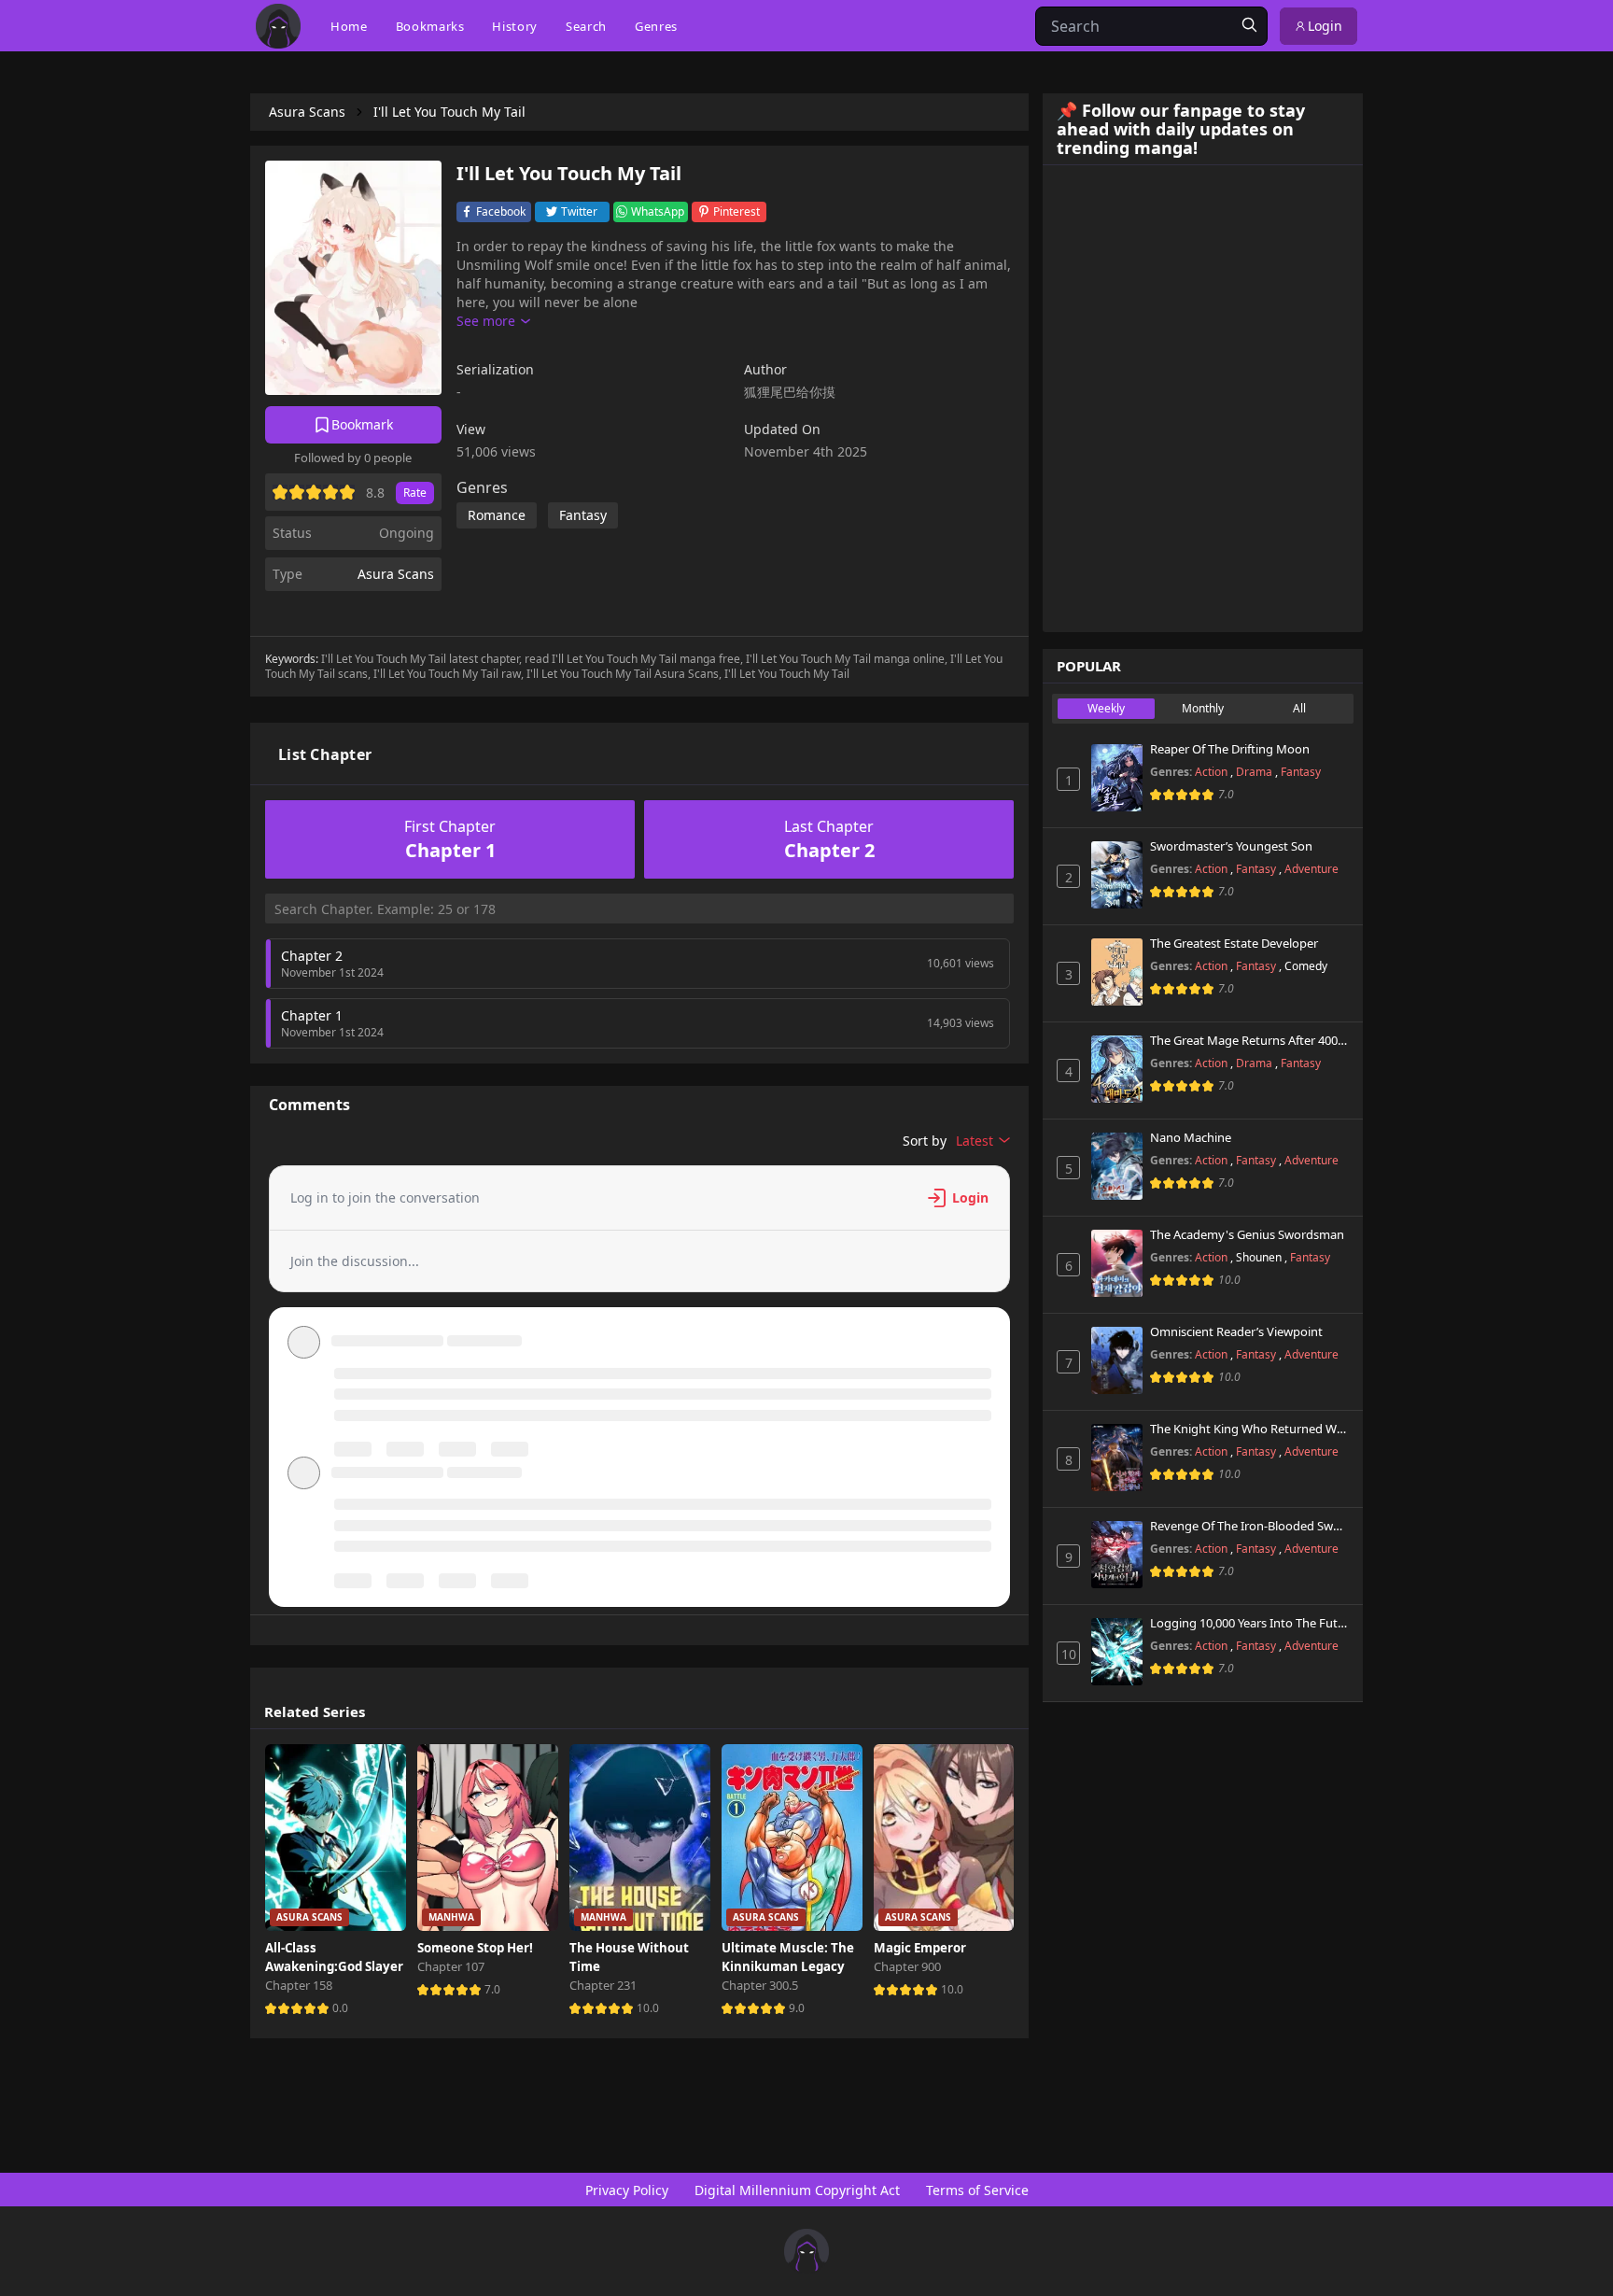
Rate (415, 493)
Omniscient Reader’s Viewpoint (1236, 1332)
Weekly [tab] (1106, 708)
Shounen (1260, 1257)
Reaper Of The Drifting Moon (1230, 750)
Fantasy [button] (583, 515)
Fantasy (1301, 772)
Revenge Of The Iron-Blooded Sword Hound (1249, 1527)
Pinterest (736, 211)
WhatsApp (658, 211)
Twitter (579, 211)
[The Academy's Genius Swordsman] (1117, 1263)
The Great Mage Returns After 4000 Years (1249, 1041)
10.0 (648, 2008)
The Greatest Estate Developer (1234, 944)
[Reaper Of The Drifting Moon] (1117, 778)
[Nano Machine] (1117, 1166)
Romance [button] (497, 515)
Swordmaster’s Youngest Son (1231, 847)
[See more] (493, 321)
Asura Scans (396, 574)
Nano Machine (1191, 1138)
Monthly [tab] (1203, 708)
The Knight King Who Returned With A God (1249, 1430)
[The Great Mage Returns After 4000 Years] (1117, 1069)
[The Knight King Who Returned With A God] (1117, 1458)
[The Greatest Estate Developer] (1117, 972)
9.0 (797, 2008)
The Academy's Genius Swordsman (1247, 1235)
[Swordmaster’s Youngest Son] (1117, 875)
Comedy (1306, 966)
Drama (1255, 772)
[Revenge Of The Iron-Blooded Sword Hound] (1117, 1555)
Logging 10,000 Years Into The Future (1249, 1624)
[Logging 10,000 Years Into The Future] (1117, 1652)
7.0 (492, 1989)
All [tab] (1299, 708)
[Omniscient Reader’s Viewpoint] (1117, 1360)
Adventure (1311, 869)
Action (1213, 772)
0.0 (340, 2008)
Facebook (501, 211)
